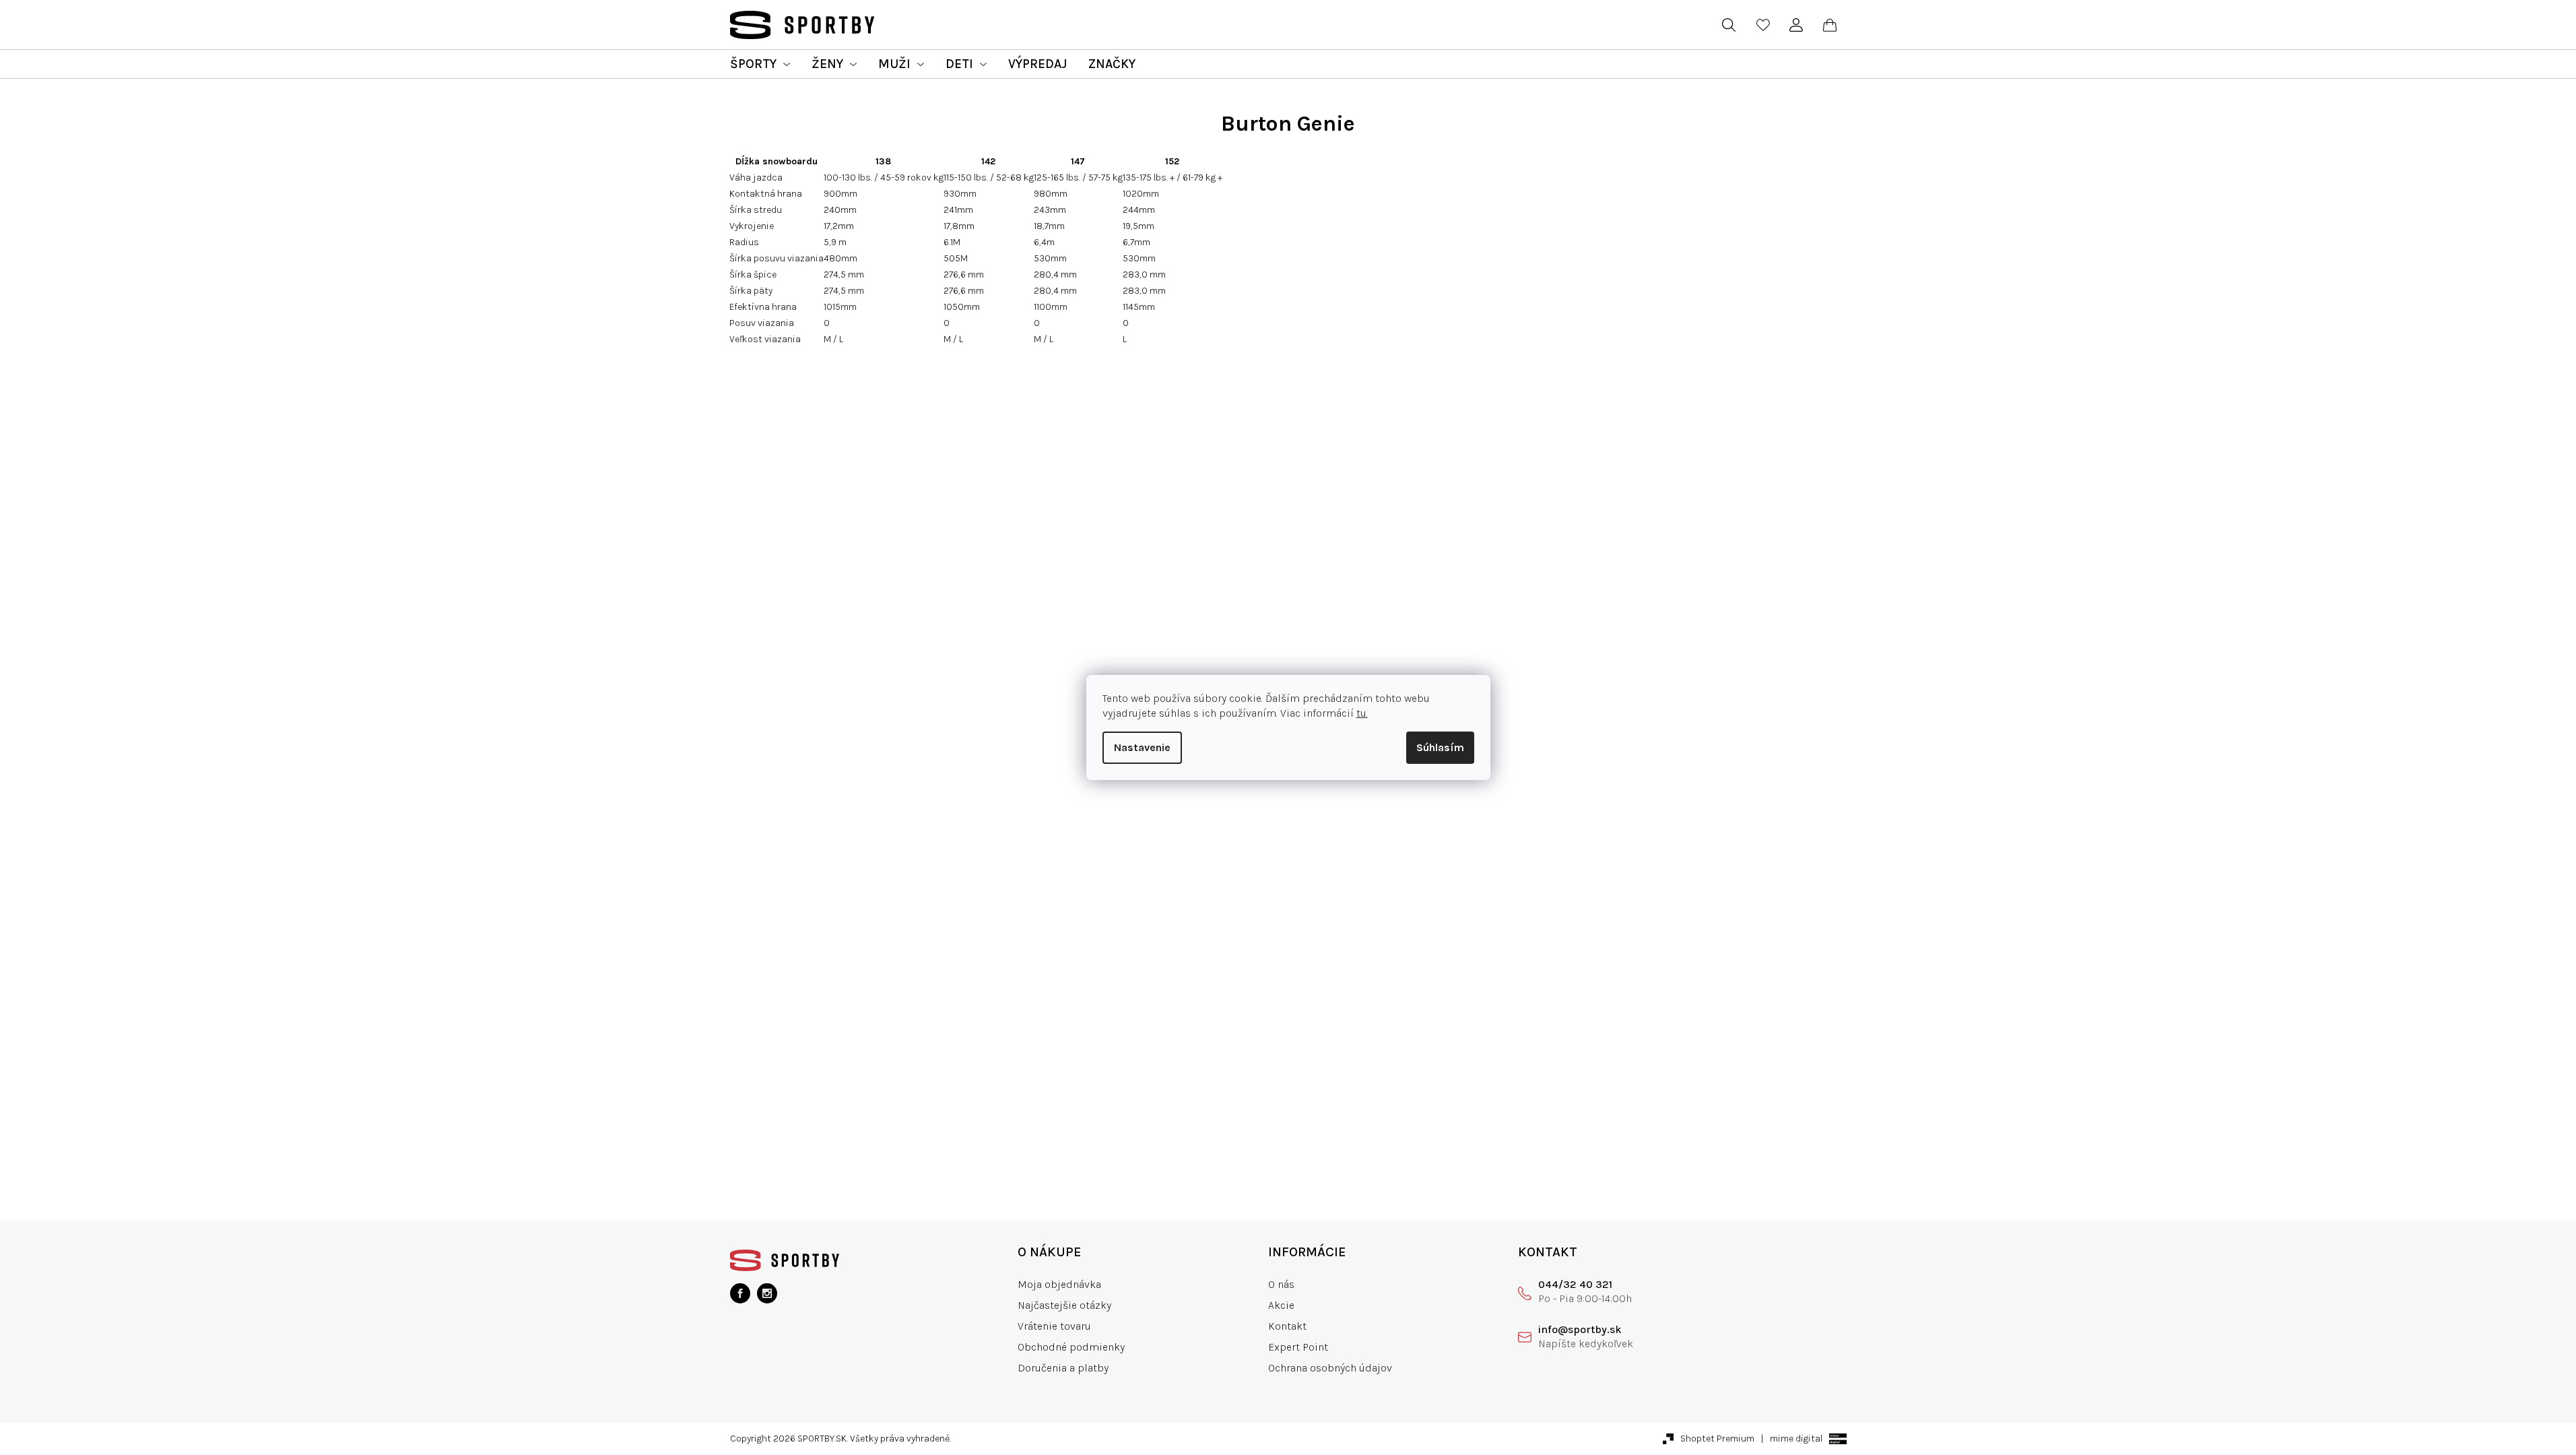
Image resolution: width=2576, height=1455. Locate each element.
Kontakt (1287, 1326)
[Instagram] (767, 1293)
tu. (1362, 713)
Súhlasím (1440, 747)
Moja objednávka (1059, 1284)
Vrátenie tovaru (1054, 1326)
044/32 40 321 (1575, 1284)
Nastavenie (1142, 747)
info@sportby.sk (1580, 1329)
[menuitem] (760, 64)
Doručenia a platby (1063, 1368)
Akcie (1281, 1305)
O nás (1281, 1284)
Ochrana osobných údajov (1330, 1368)
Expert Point (1298, 1347)
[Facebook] (740, 1293)
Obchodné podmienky (1071, 1347)
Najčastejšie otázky (1064, 1305)
